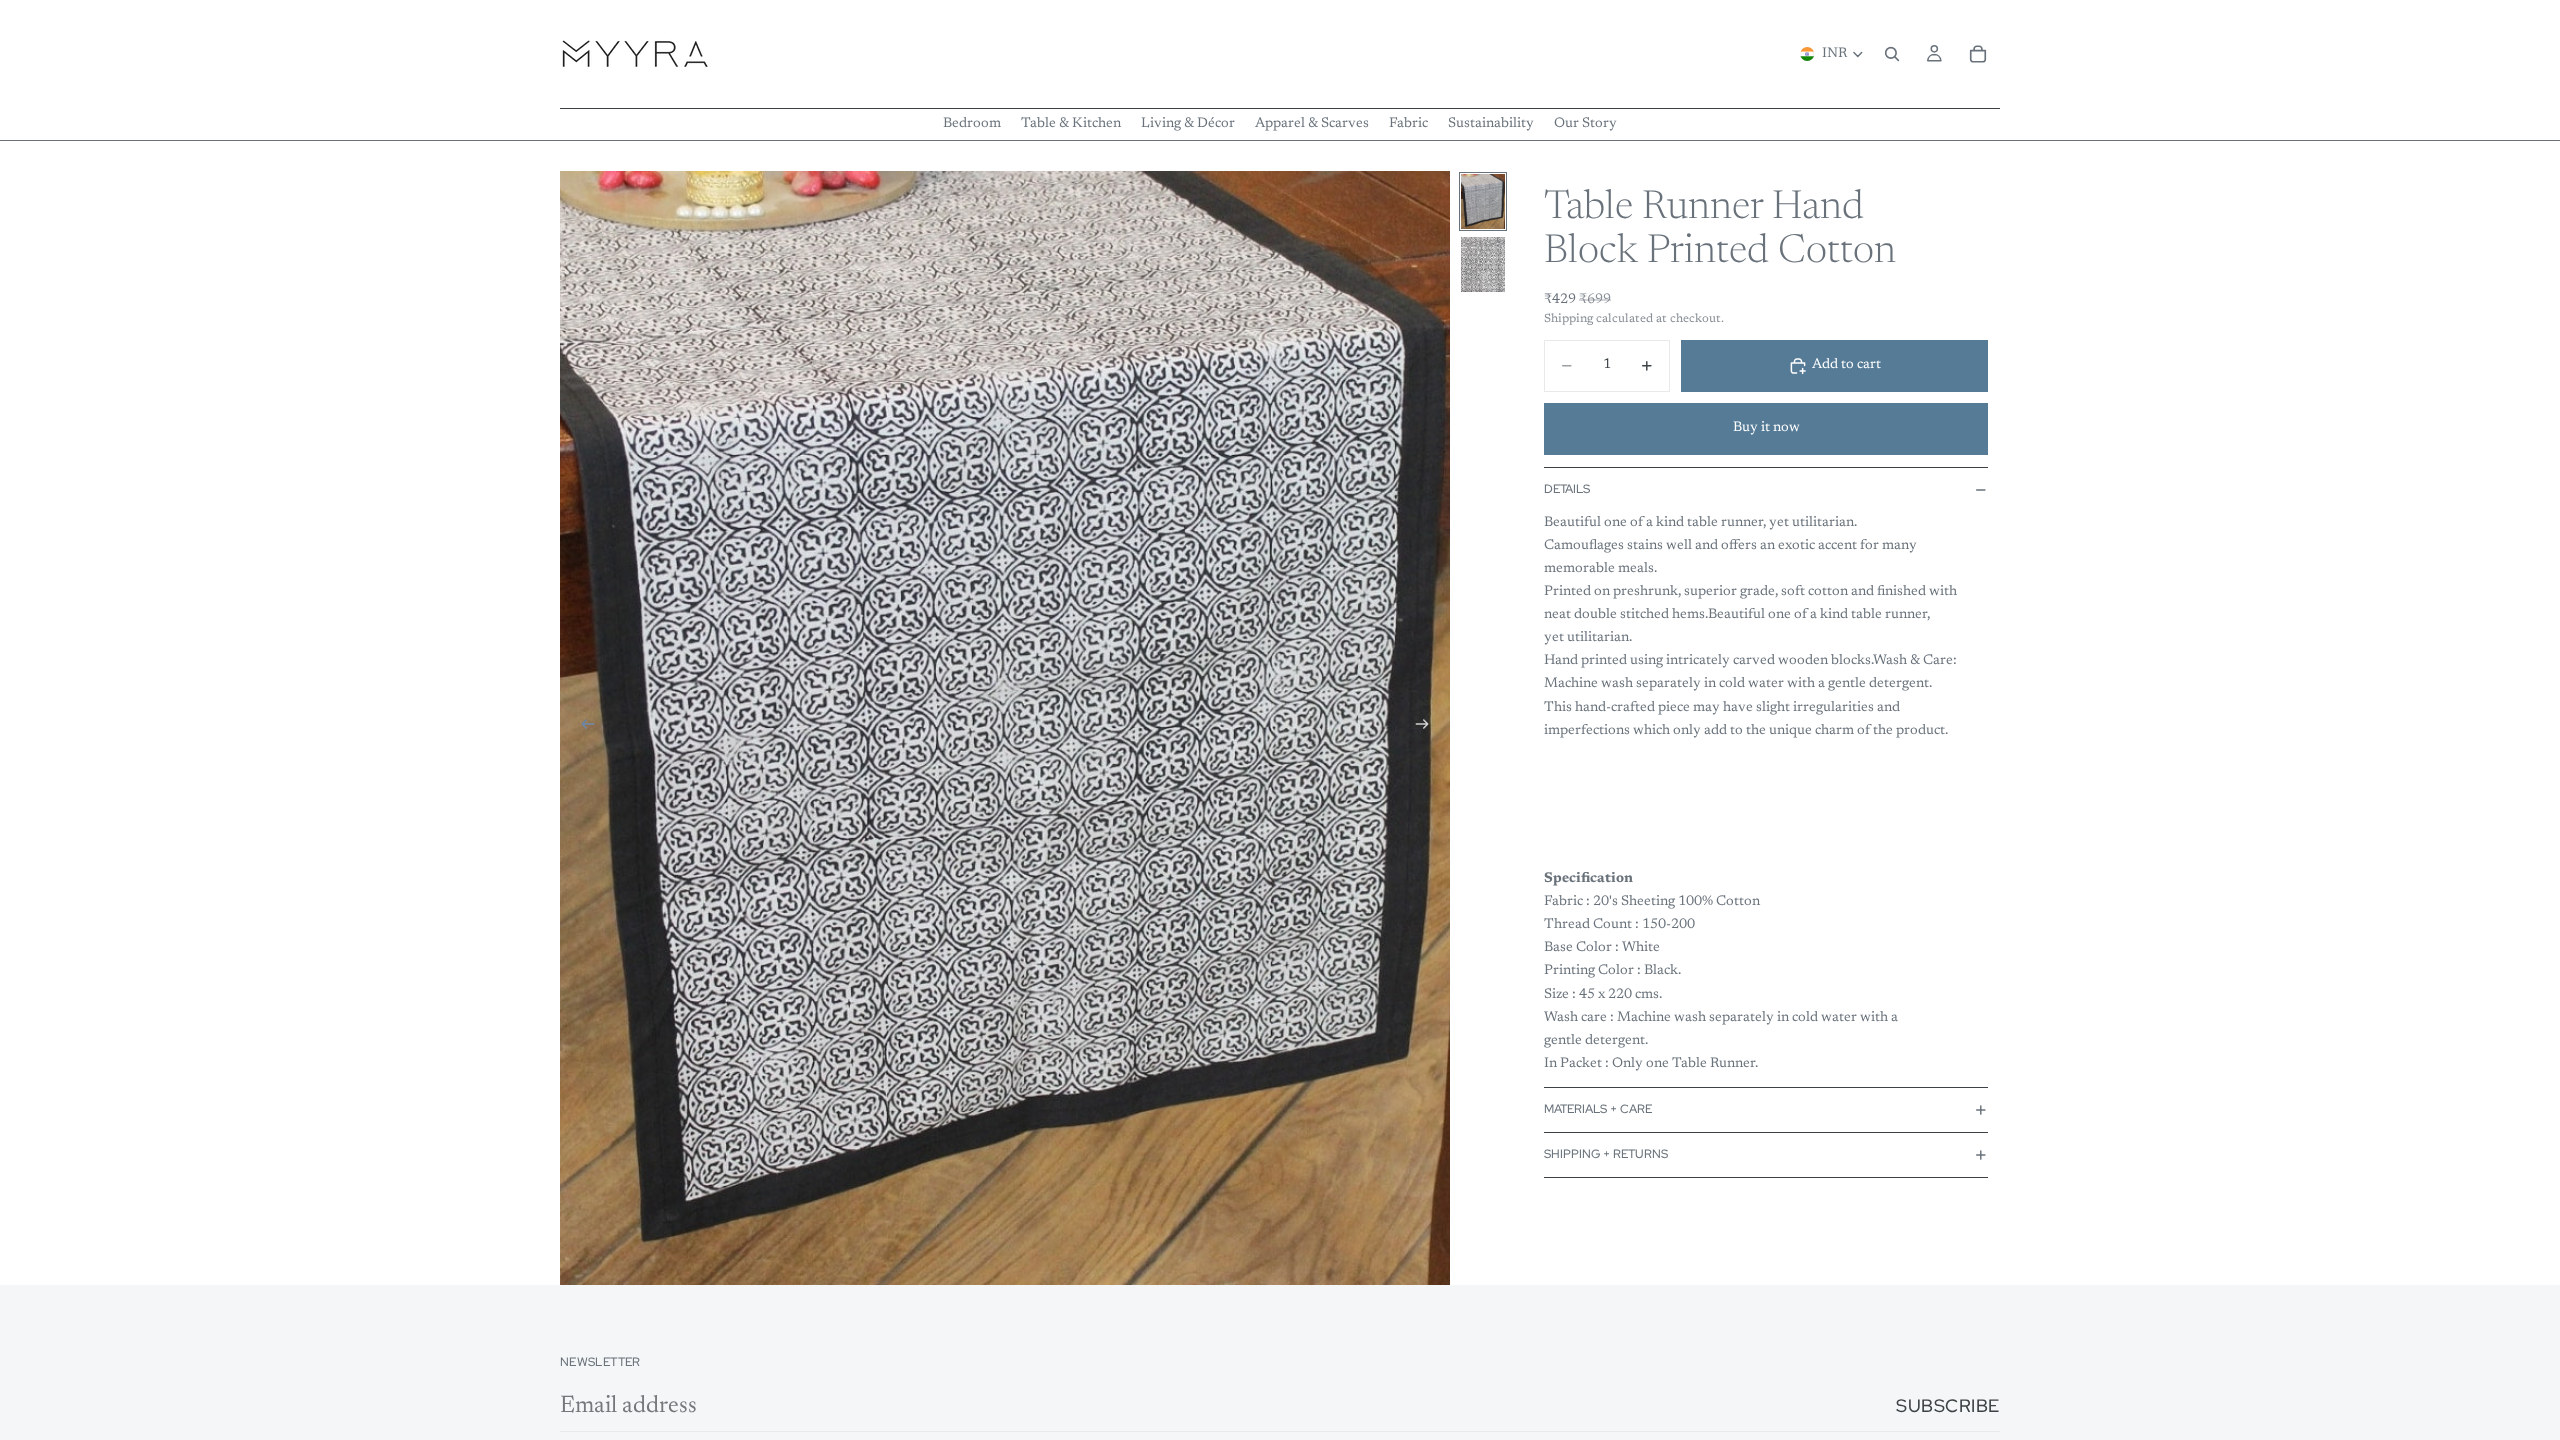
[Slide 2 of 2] (1483, 264)
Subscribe (1948, 1405)
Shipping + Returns (1606, 1154)
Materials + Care (1598, 1109)
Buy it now (1766, 428)
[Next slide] (1428, 728)
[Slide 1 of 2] (1483, 201)
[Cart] (1978, 54)
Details (1567, 489)
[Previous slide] (582, 728)
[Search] (1892, 54)
